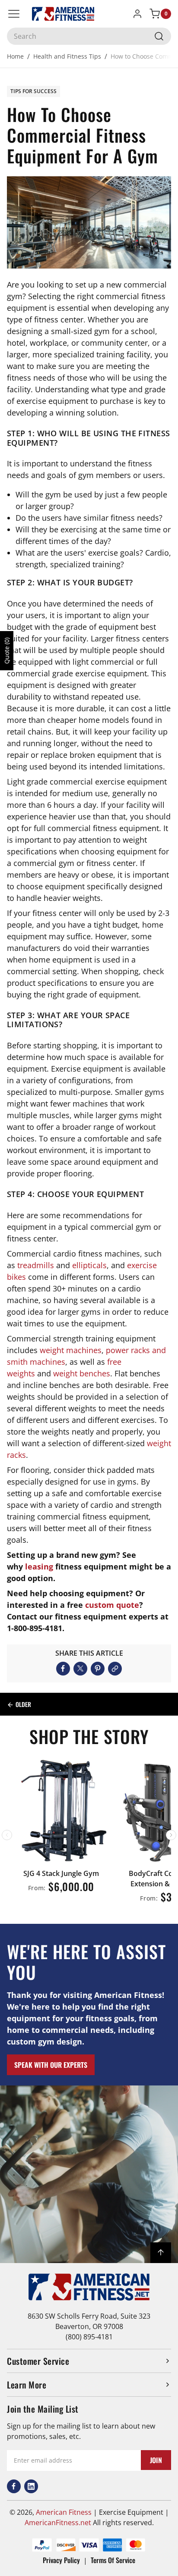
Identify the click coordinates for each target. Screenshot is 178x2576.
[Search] (159, 36)
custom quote (112, 1605)
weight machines (71, 1350)
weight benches (82, 1373)
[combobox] (89, 36)
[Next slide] (171, 1835)
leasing (39, 1566)
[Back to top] (161, 2253)
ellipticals (89, 1265)
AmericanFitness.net (58, 2523)
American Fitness (64, 2512)
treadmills (36, 1265)
